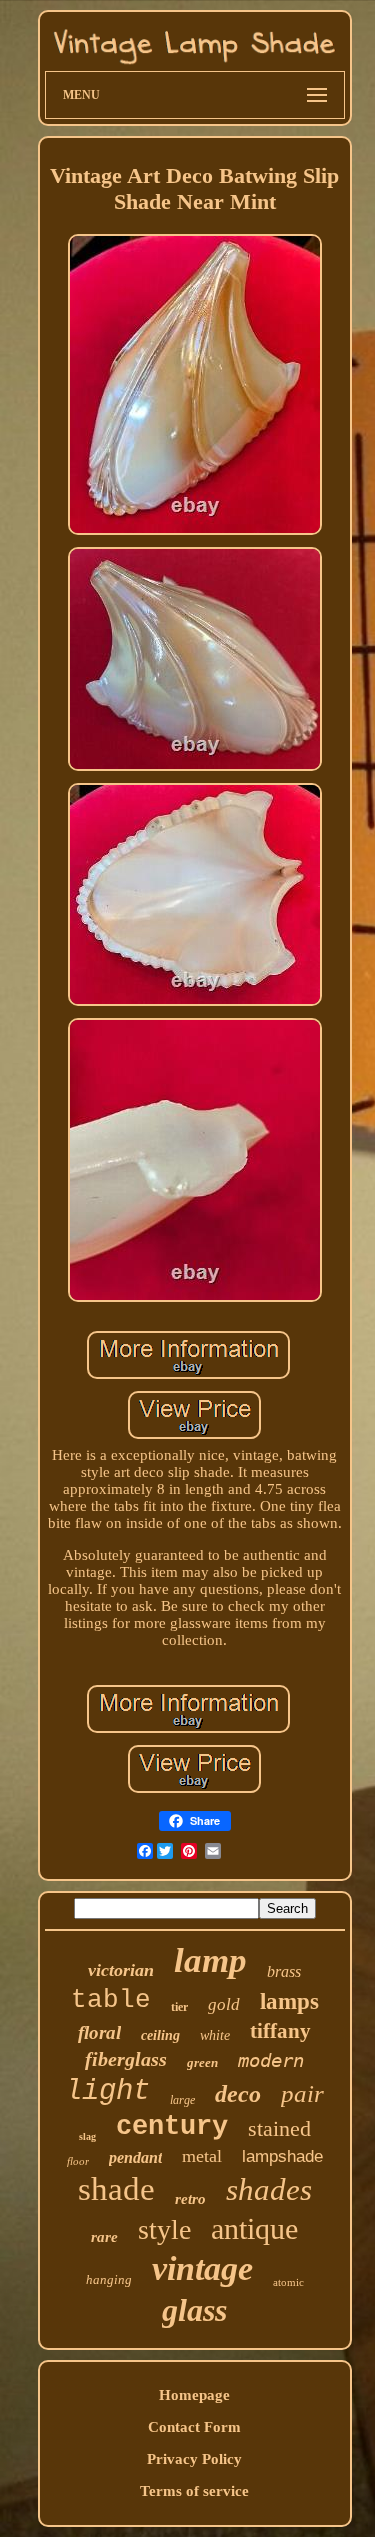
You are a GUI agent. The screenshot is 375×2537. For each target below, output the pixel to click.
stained (279, 2128)
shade (116, 2189)
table (111, 2000)
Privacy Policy (194, 2459)
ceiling (160, 2035)
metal (202, 2156)
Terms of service (194, 2491)
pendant (135, 2157)
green (202, 2062)
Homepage (194, 2395)
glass (194, 2310)
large (182, 2100)
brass (284, 1971)
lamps (289, 2001)
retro (190, 2199)
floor (78, 2161)
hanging (109, 2279)
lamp (210, 1960)
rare (104, 2237)
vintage (202, 2268)
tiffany (280, 2031)
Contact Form (194, 2427)
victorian (121, 1970)
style (164, 2229)
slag (87, 2136)
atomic (288, 2282)
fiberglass (126, 2059)
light (107, 2091)
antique (254, 2228)
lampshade (282, 2156)
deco (238, 2094)
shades (269, 2189)
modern (271, 2060)
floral (99, 2032)
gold (224, 2004)
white (215, 2035)
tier (179, 2007)
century (172, 2127)
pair (302, 2093)
